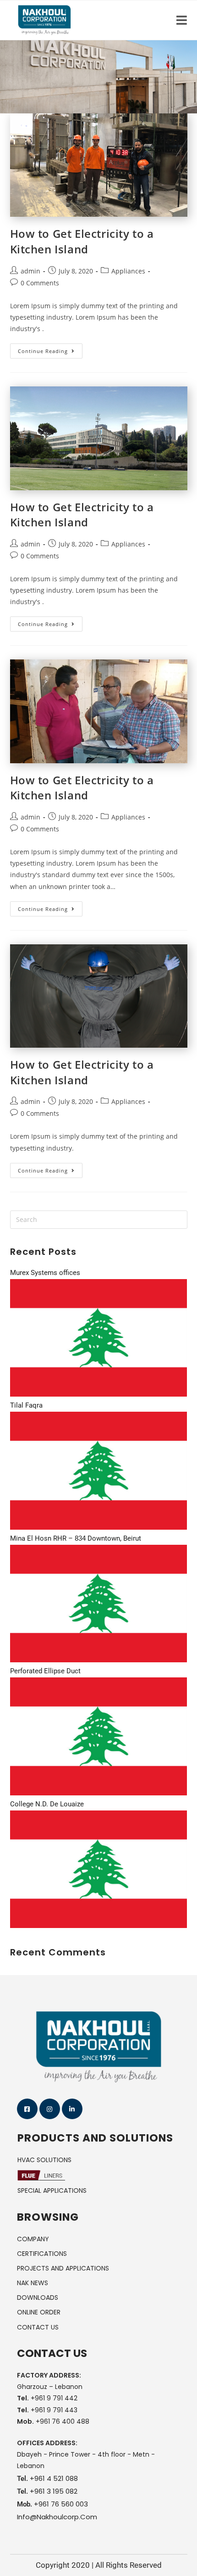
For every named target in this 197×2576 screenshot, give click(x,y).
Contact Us (38, 2327)
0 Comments (40, 283)
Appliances (128, 271)
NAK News (33, 2283)
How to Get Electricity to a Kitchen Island (82, 241)
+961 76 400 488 (63, 2421)
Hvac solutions (44, 2160)
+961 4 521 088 (54, 2478)
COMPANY (33, 2239)
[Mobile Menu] (182, 20)
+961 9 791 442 (54, 2398)
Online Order (39, 2312)
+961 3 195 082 (54, 2491)
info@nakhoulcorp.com (57, 2517)
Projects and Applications (63, 2268)
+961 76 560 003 (61, 2504)
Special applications (52, 2190)
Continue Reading (50, 349)
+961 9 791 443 (54, 2410)
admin (30, 271)
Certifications (42, 2254)
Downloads (38, 2298)
